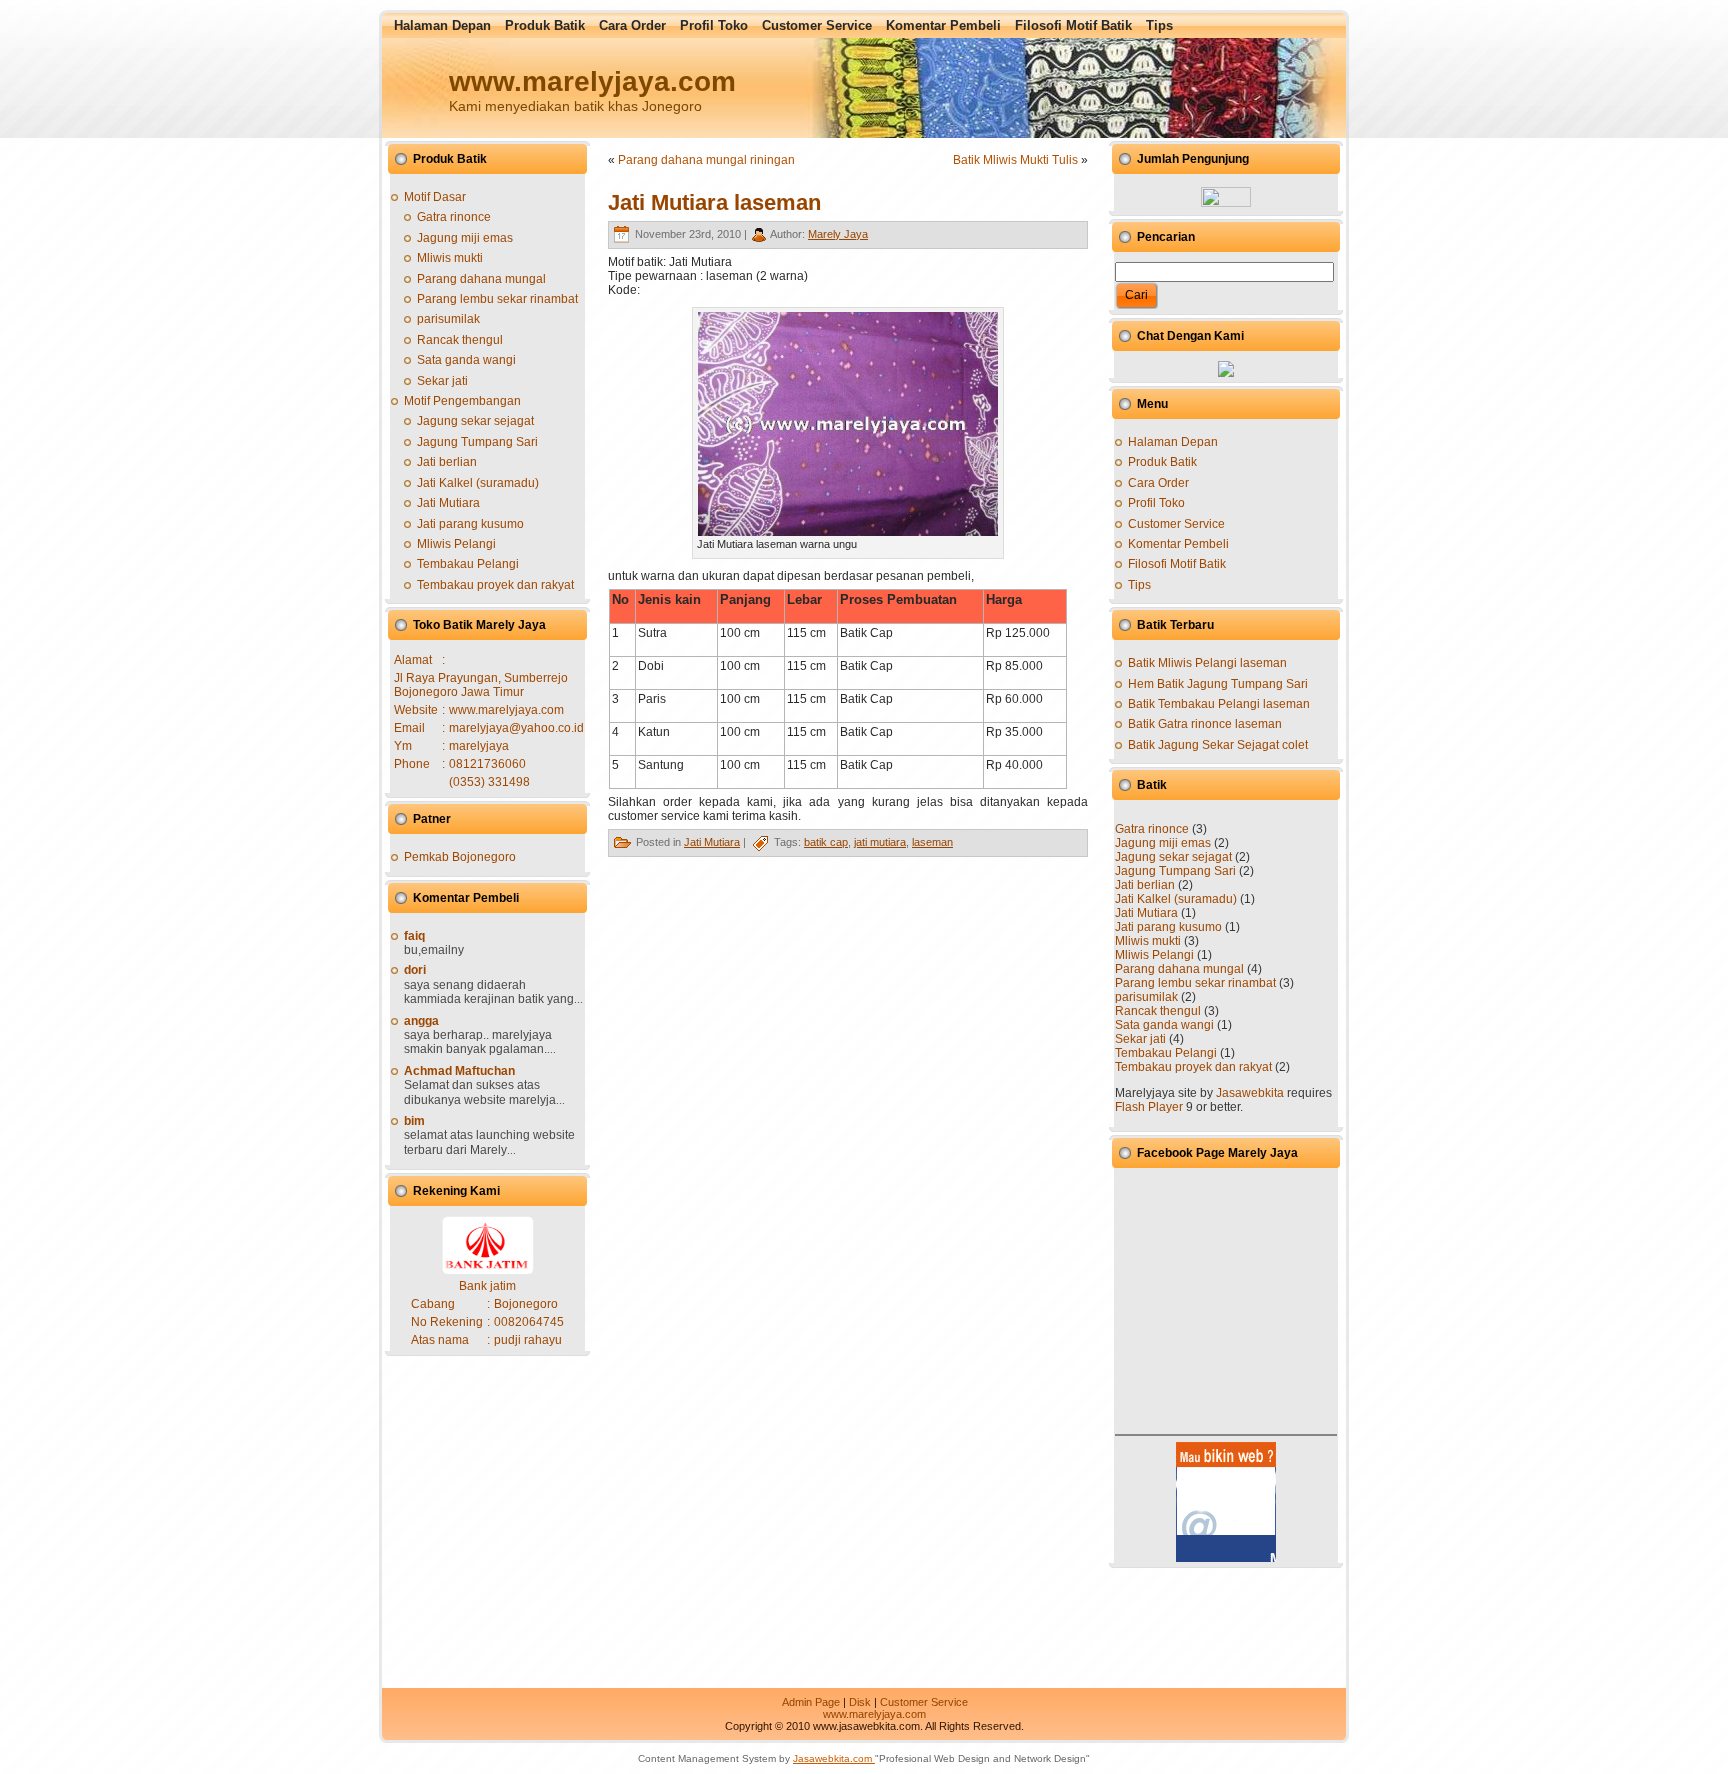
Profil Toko (1156, 503)
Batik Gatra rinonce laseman (1205, 724)
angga (421, 1021)
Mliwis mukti (450, 258)
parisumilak (448, 319)
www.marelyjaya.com (874, 1714)
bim (414, 1121)
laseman (932, 842)
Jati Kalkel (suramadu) (478, 483)
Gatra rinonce (454, 217)
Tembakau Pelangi (468, 564)
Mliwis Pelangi (456, 544)
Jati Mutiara (448, 503)
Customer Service (1176, 524)
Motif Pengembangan (462, 401)
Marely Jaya (838, 234)
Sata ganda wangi (466, 360)
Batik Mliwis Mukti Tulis (1015, 160)
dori (415, 970)
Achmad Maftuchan (459, 1071)
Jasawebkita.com (834, 1758)
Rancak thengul (460, 340)
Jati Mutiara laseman (714, 202)
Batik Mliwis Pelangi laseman (1207, 663)
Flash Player (1149, 1107)
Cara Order (1158, 483)
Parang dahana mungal (481, 279)
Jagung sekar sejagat (475, 421)
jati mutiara (880, 842)
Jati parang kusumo (470, 524)
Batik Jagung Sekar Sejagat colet (1218, 745)
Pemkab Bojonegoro (460, 857)
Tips (1139, 585)
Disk (860, 1702)
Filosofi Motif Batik (1177, 564)
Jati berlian (447, 462)
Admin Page (811, 1702)
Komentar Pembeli (1178, 544)
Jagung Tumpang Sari (477, 442)
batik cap (826, 842)
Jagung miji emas (465, 238)
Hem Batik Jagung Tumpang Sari (1218, 684)
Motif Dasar (435, 197)
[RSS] (398, 1704)
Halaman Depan (1173, 442)
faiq (414, 936)
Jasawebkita (1250, 1093)
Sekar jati (442, 381)
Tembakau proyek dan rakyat (495, 585)
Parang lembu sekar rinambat (497, 299)
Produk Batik (1162, 462)
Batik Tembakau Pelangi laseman (1219, 704)
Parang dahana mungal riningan (706, 160)
